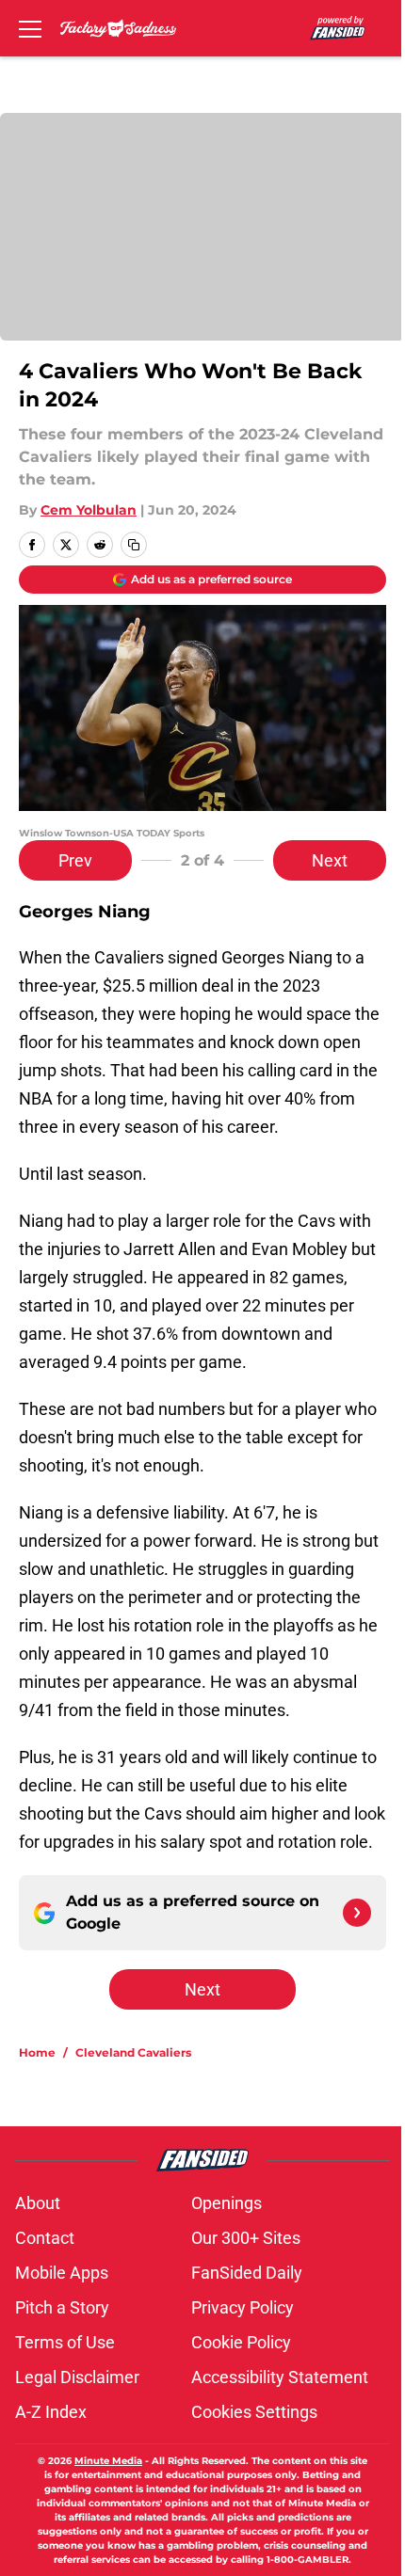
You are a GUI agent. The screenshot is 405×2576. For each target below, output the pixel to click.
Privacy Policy (243, 2307)
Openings (227, 2203)
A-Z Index (51, 2412)
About (38, 2203)
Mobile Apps (62, 2273)
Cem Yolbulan (89, 510)
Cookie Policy (241, 2342)
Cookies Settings (254, 2412)
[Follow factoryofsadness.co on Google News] (357, 1913)
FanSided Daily (247, 2273)
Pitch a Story (62, 2307)
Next (330, 860)
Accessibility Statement (280, 2377)
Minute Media (108, 2461)
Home (37, 2052)
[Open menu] (30, 28)
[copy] (134, 545)
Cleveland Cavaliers (133, 2052)
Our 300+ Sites (246, 2238)
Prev (75, 860)
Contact (45, 2238)
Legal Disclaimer (77, 2377)
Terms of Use (65, 2342)
